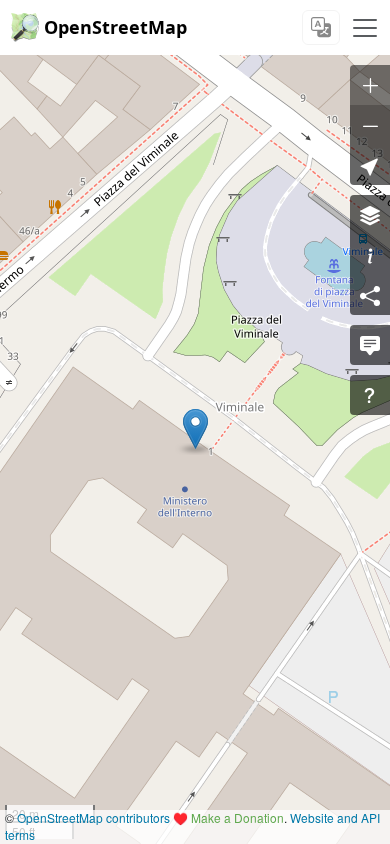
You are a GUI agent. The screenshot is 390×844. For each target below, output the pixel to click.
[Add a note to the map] (370, 345)
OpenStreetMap (115, 27)
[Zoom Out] (370, 125)
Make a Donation (237, 817)
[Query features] (370, 395)
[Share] (370, 295)
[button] (195, 429)
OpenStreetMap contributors (93, 817)
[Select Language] (321, 27)
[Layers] (370, 215)
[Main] (365, 28)
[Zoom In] (370, 85)
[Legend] (370, 255)
